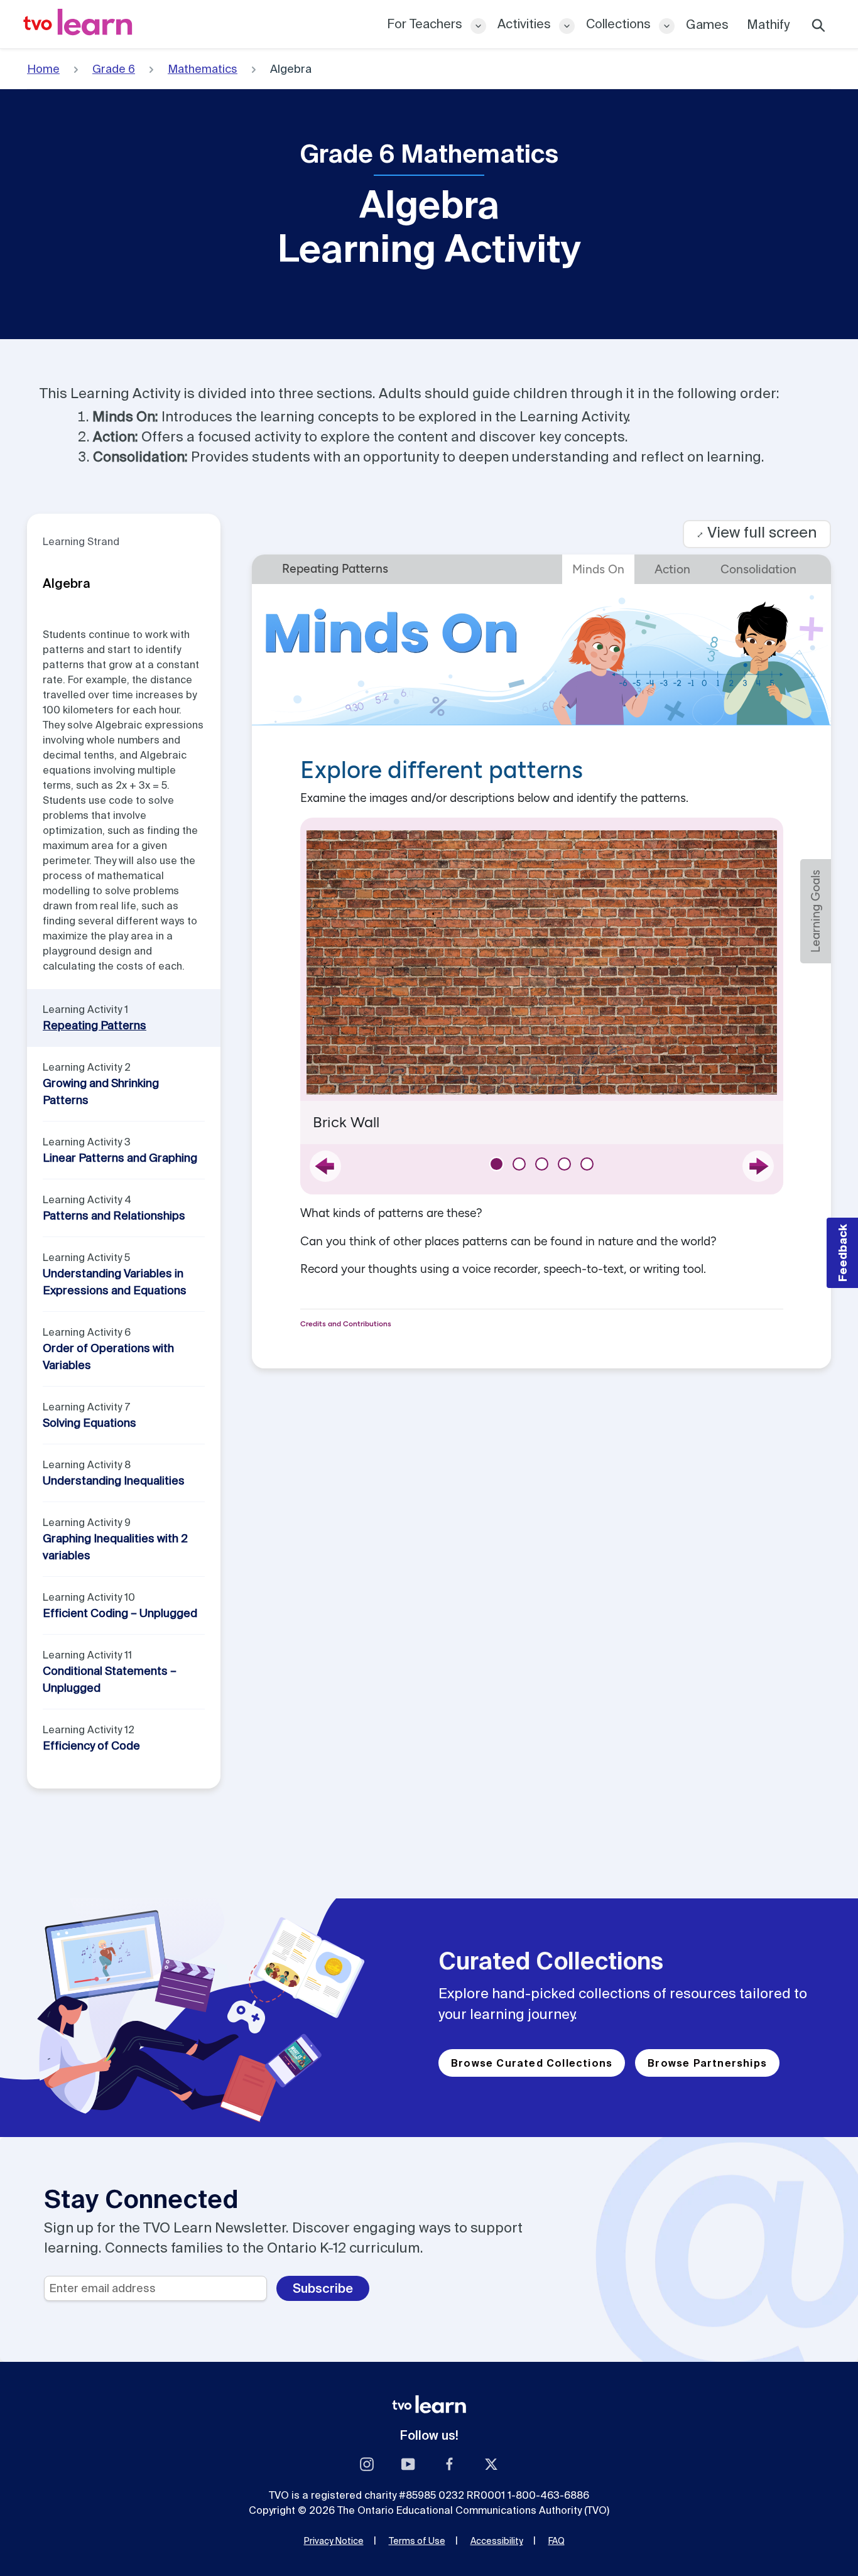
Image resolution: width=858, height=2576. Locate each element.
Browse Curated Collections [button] (532, 2063)
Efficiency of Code (91, 1745)
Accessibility (497, 2541)
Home (43, 69)
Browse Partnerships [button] (707, 2063)
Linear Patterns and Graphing (120, 1158)
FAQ (557, 2541)
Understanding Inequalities (114, 1480)
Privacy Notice (334, 2541)
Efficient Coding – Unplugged (120, 1613)
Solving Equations (90, 1423)
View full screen (757, 532)
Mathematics (203, 69)
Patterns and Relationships (114, 1215)
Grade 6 (114, 69)
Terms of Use (417, 2541)
